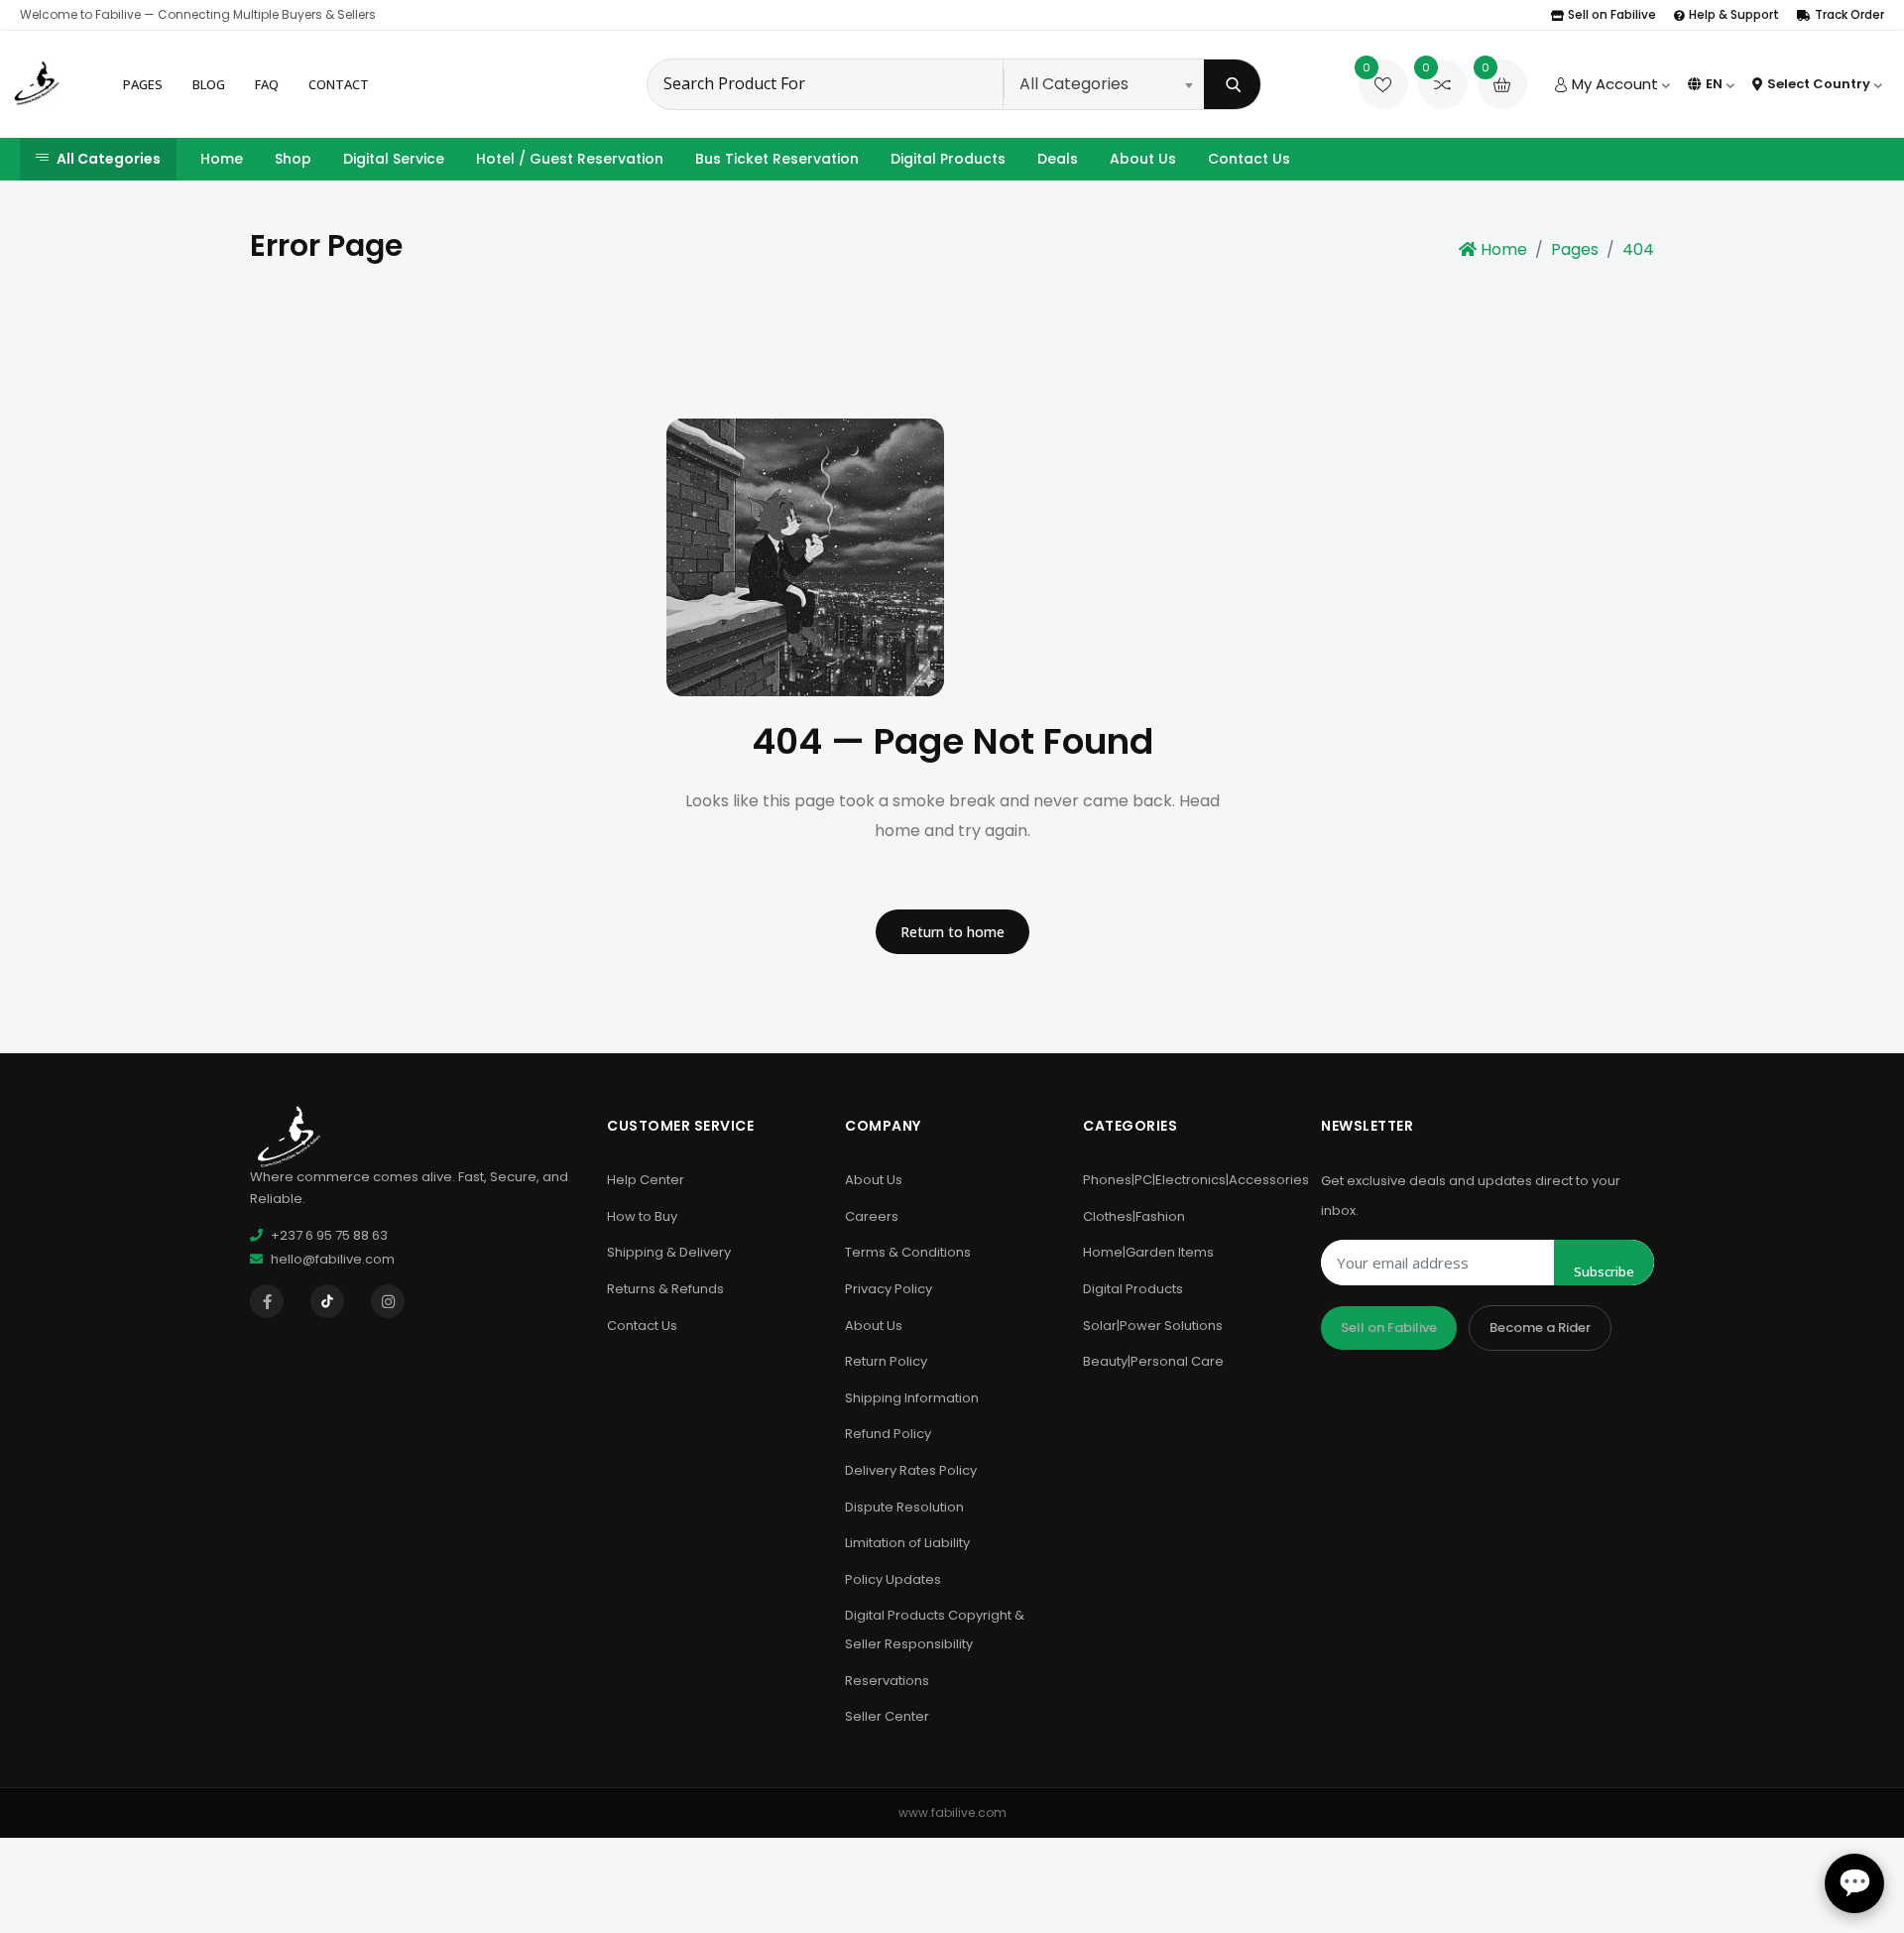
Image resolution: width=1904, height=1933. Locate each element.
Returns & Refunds (665, 1289)
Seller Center (887, 1716)
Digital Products (948, 159)
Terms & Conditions (908, 1252)
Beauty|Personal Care (1153, 1361)
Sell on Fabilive (1612, 14)
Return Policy (886, 1361)
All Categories (109, 159)
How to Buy (642, 1216)
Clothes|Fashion (1134, 1216)
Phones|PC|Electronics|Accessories (1196, 1180)
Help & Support (1734, 14)
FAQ (267, 84)
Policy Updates (893, 1579)
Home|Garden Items (1148, 1252)
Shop (293, 159)
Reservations (887, 1681)
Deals (1058, 159)
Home (222, 159)
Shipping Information (912, 1398)
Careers (872, 1216)
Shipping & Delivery (669, 1252)
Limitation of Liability (907, 1543)
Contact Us (1249, 159)
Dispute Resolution (904, 1507)
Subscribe (1604, 1271)
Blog (209, 84)
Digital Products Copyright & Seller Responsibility (935, 1630)
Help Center (646, 1180)
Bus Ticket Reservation (777, 159)
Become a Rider (1540, 1328)
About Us (1143, 159)
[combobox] (1106, 84)
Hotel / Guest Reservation (570, 159)
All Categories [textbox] (1074, 84)
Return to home (952, 932)
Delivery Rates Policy (911, 1470)
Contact (339, 84)
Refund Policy (888, 1434)
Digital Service (394, 159)
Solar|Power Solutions (1153, 1326)
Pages (143, 84)
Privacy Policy (889, 1289)
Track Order (1849, 14)
